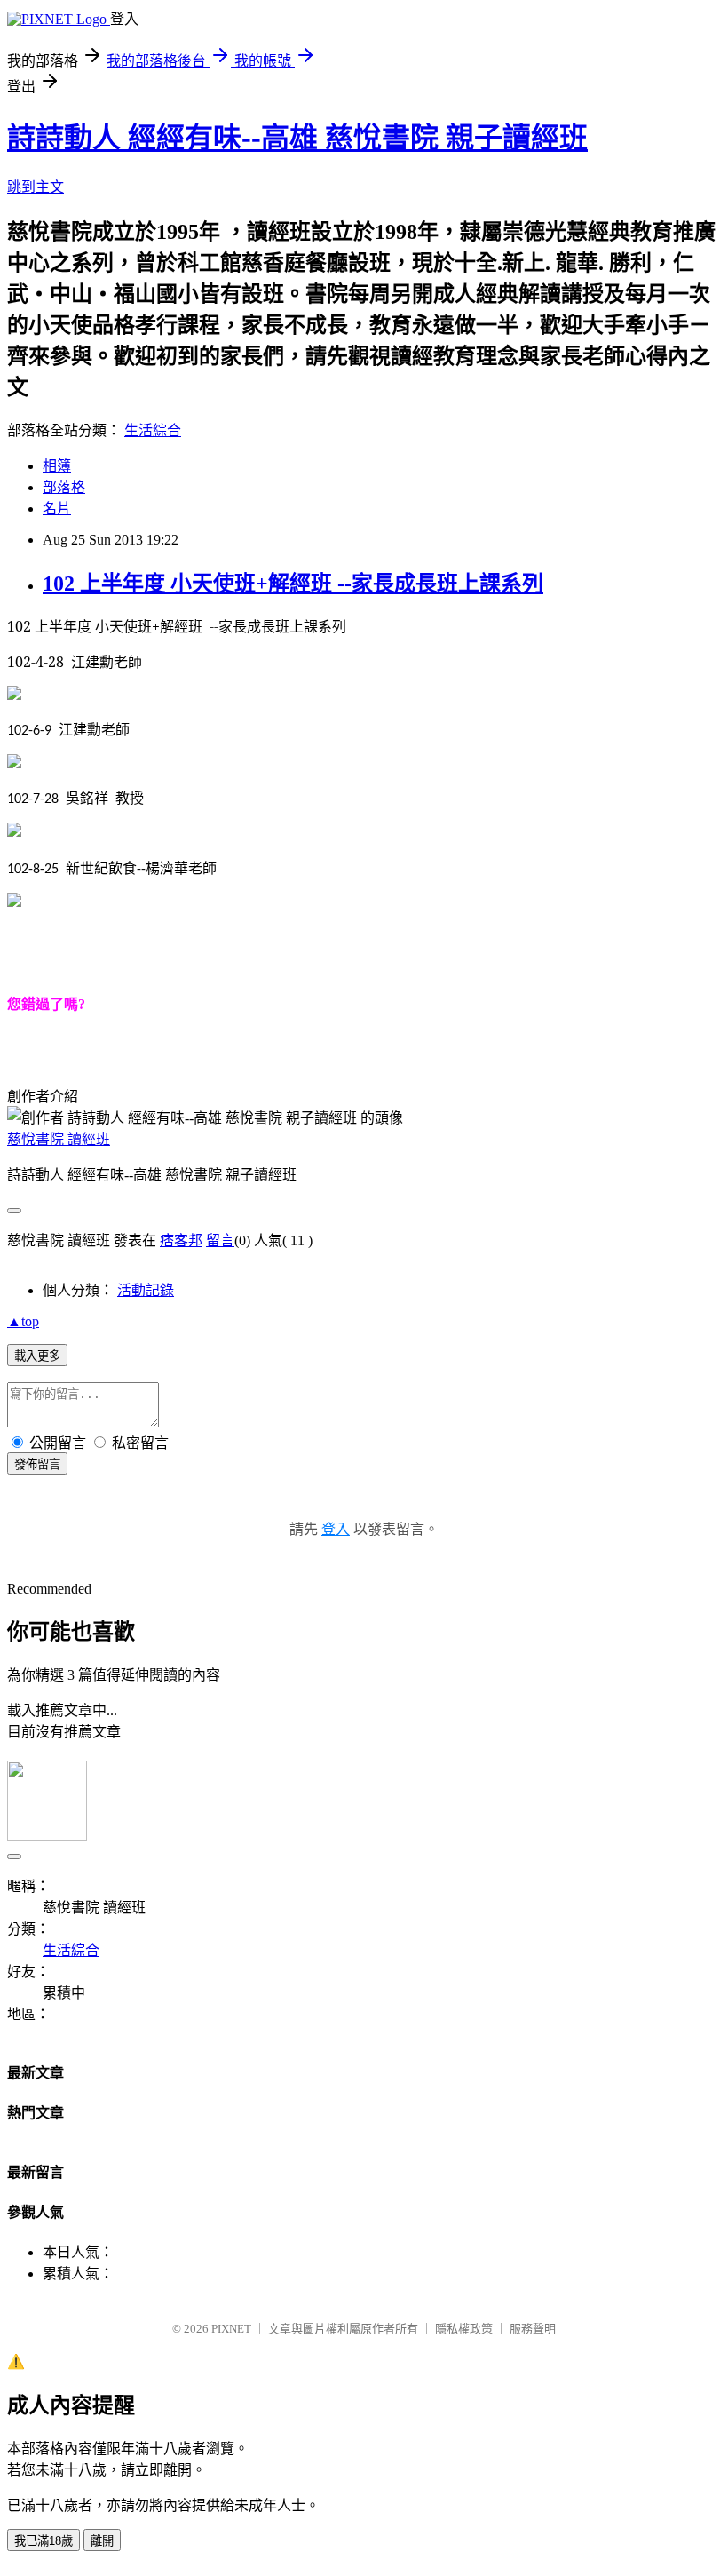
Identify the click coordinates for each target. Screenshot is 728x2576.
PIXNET (231, 2329)
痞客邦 (181, 1240)
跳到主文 (36, 187)
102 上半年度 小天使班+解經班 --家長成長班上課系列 (293, 584)
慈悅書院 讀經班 (59, 1139)
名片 (57, 509)
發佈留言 (37, 1464)
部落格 (64, 487)
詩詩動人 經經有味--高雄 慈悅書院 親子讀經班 (297, 138)
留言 (220, 1240)
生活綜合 (153, 430)
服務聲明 (533, 2329)
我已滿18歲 (44, 2541)
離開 (102, 2541)
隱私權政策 (464, 2329)
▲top (23, 1321)
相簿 (57, 466)
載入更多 (37, 1356)
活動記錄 (146, 1290)
